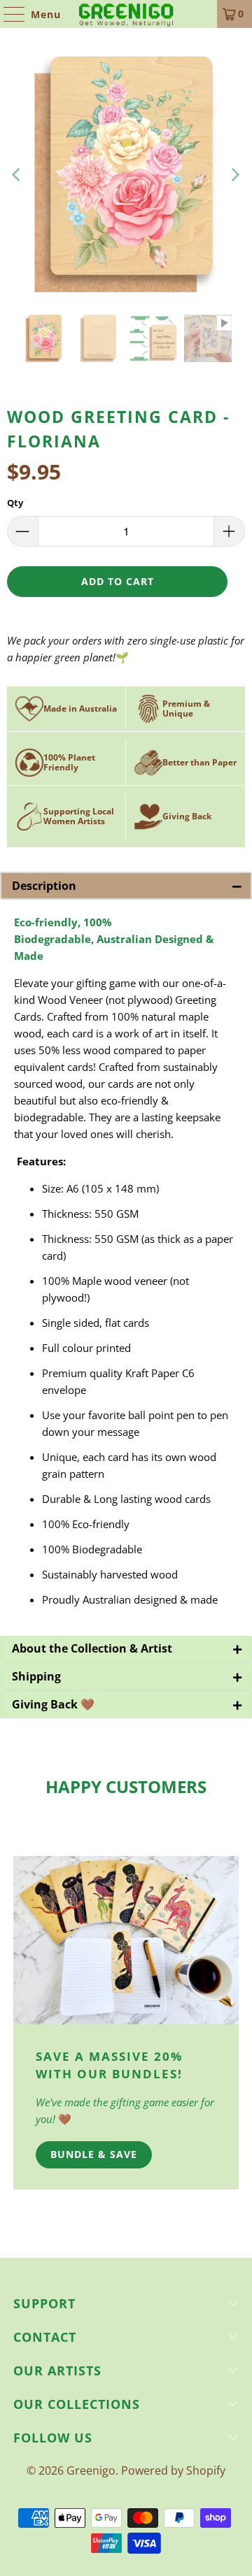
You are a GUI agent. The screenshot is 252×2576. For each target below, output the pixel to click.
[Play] (126, 175)
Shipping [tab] (127, 1676)
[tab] (126, 1649)
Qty (15, 503)
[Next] (234, 175)
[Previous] (17, 175)
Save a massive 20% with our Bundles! (109, 2065)
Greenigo (91, 2470)
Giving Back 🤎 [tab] (127, 1704)
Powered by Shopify (173, 2470)
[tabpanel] (126, 1268)
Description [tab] (127, 886)
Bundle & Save (94, 2154)
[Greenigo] (126, 14)
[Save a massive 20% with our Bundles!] (126, 1941)
